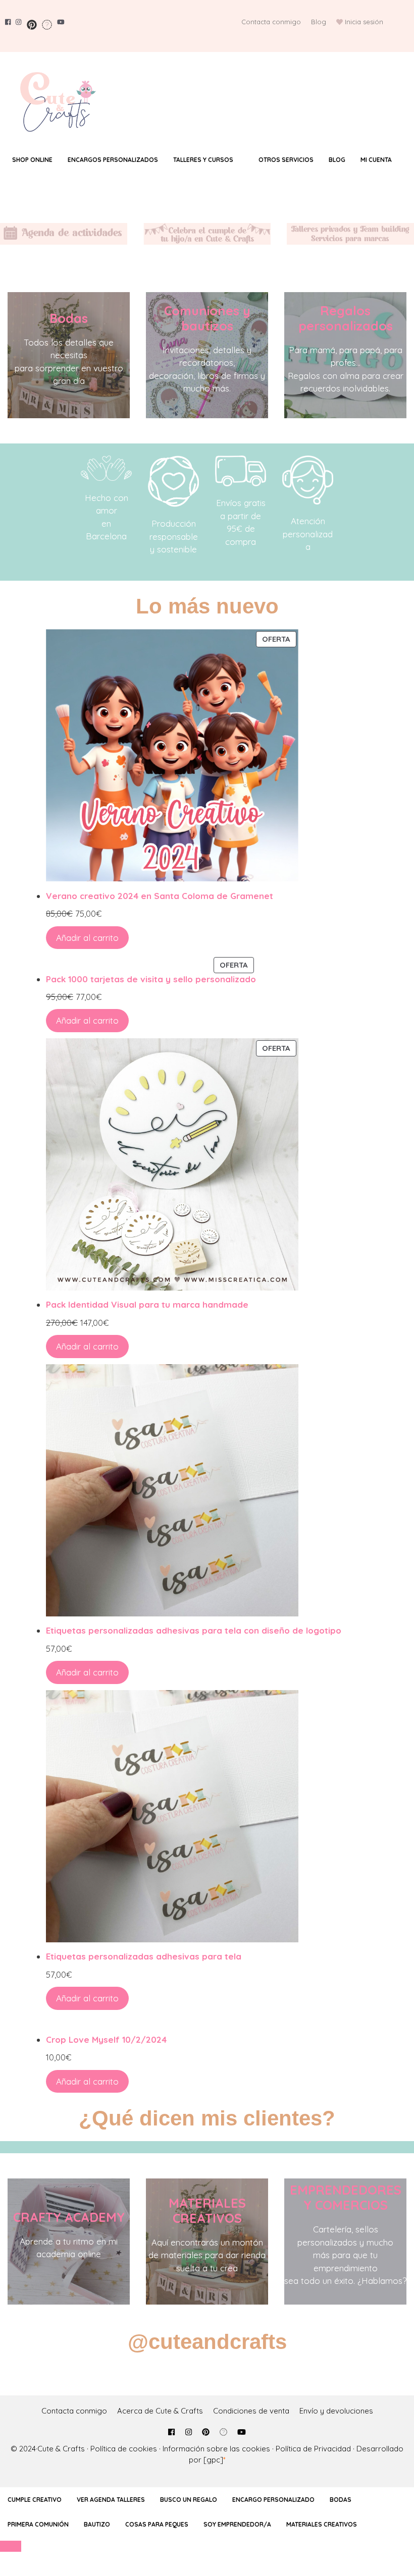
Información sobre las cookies (216, 2449)
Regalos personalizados (346, 318)
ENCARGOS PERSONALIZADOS (113, 160)
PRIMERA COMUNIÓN (38, 2524)
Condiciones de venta (251, 2411)
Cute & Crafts (61, 2449)
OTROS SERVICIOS (286, 160)
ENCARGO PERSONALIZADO (273, 2500)
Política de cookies (124, 2449)
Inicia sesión (364, 22)
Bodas (69, 318)
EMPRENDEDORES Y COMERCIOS (346, 2197)
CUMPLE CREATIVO (35, 2500)
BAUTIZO (97, 2524)
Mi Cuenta (376, 160)
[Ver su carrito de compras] (207, 176)
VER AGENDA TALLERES (111, 2500)
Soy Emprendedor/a (237, 2524)
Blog (319, 22)
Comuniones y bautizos (207, 318)
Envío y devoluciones (336, 2411)
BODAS (341, 2500)
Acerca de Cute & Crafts (160, 2411)
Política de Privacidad (313, 2449)
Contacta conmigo (271, 22)
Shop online (32, 160)
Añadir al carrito (87, 938)
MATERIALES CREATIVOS (207, 2210)
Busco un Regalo (189, 2500)
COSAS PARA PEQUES (157, 2524)
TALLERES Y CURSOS (203, 160)
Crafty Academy (69, 2217)
